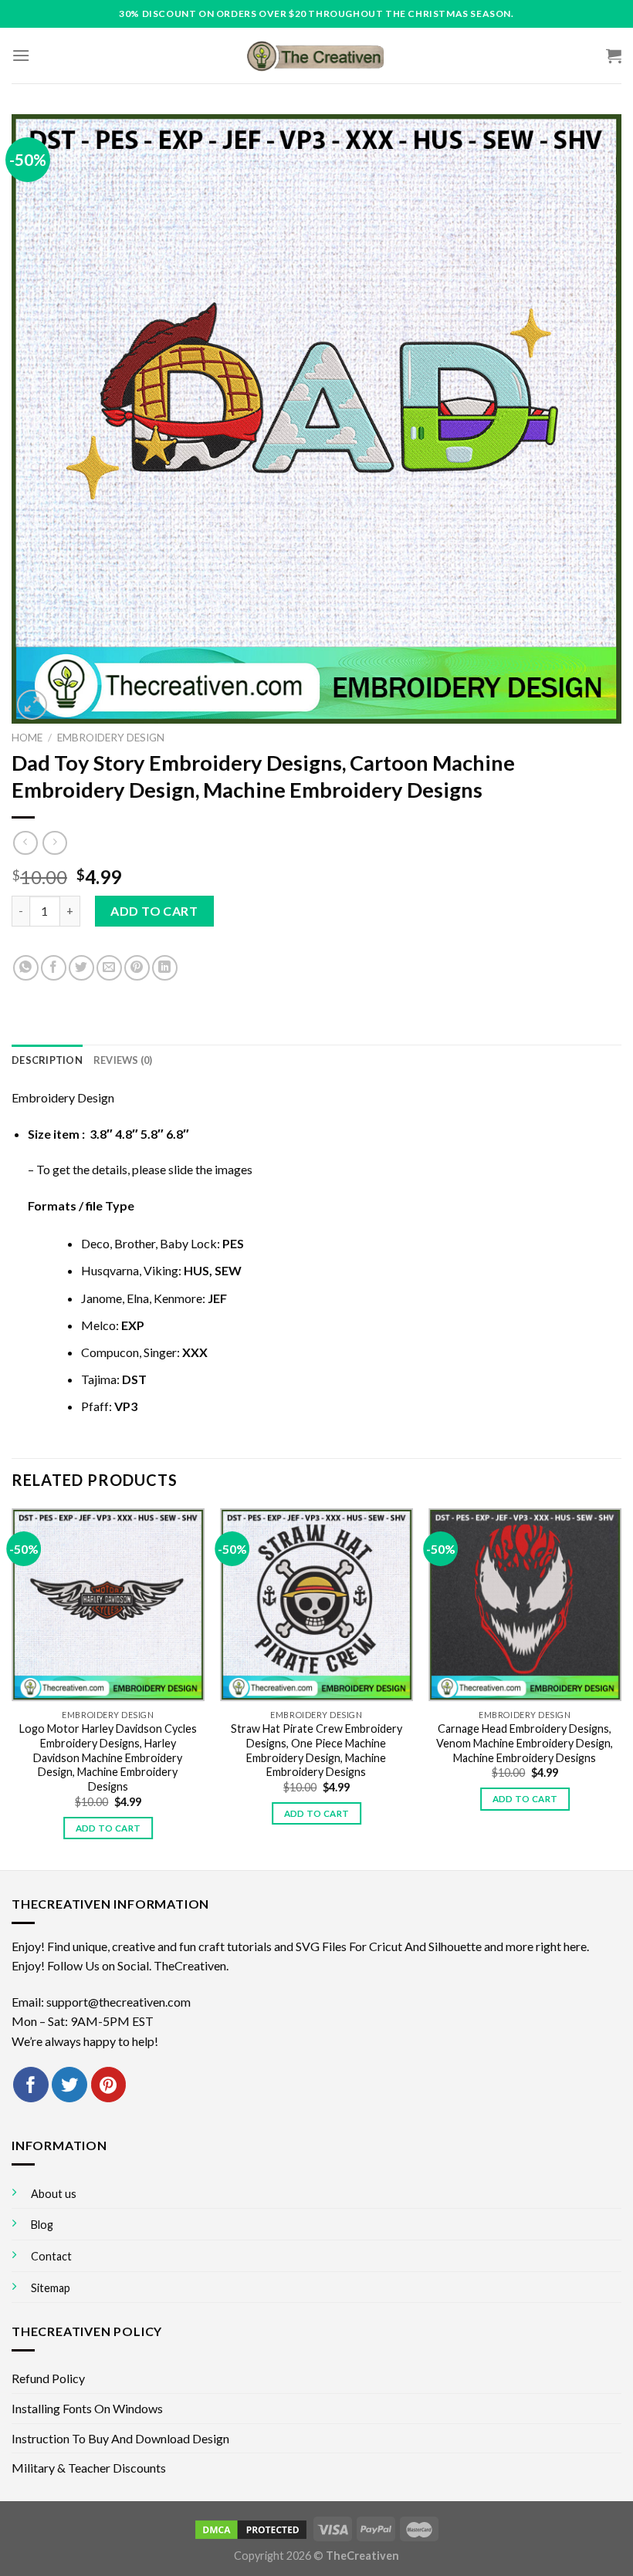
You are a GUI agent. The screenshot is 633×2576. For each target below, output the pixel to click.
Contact (51, 2256)
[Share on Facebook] (54, 968)
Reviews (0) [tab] (123, 1060)
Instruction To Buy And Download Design (120, 2438)
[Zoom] (32, 705)
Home (27, 738)
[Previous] (12, 1688)
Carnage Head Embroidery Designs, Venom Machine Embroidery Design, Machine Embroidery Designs (525, 1743)
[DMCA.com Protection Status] (251, 2528)
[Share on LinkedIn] (165, 968)
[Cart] (614, 56)
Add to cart (154, 911)
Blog (42, 2225)
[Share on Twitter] (81, 968)
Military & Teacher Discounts (89, 2468)
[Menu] (21, 55)
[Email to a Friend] (109, 968)
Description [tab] (47, 1060)
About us (54, 2194)
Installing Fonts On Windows (87, 2408)
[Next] (621, 1688)
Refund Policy (48, 2378)
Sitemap (51, 2288)
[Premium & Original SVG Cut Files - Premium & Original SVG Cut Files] (316, 56)
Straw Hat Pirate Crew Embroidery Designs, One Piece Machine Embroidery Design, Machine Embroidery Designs (316, 1750)
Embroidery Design (111, 738)
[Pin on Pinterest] (137, 968)
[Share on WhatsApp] (26, 968)
